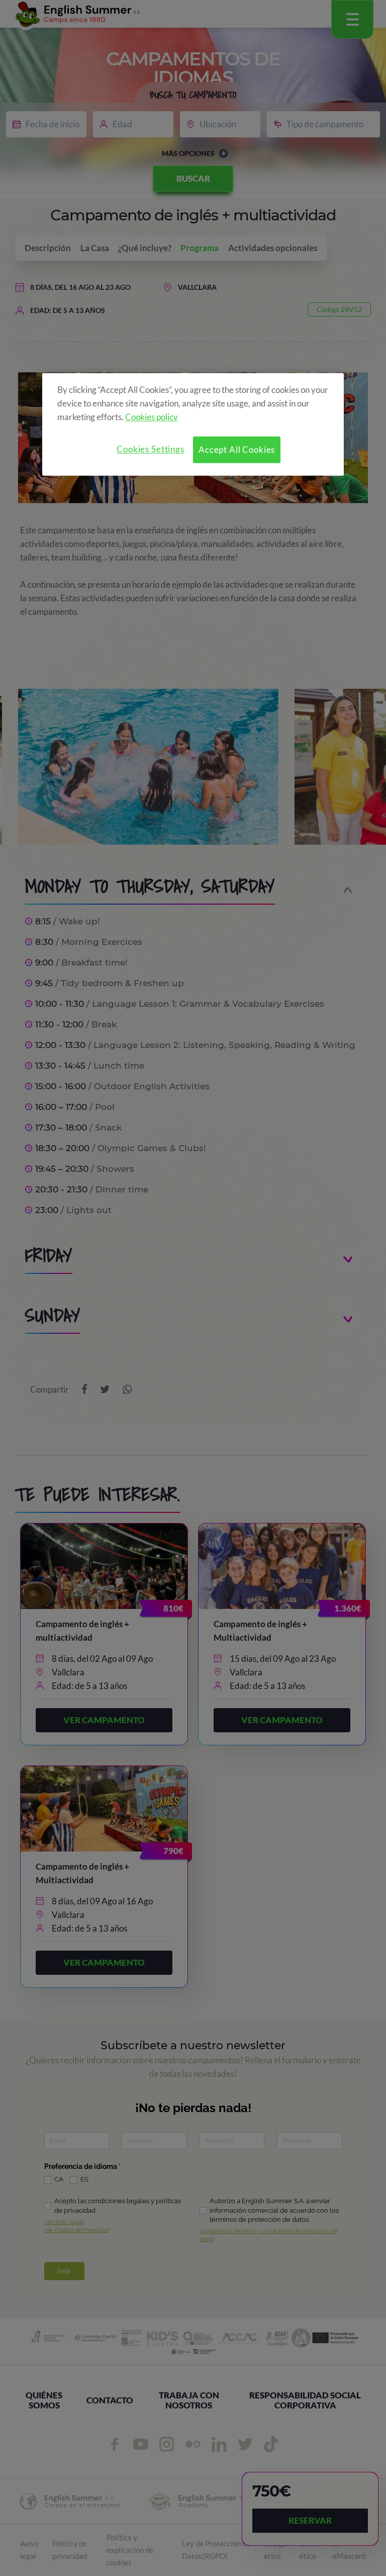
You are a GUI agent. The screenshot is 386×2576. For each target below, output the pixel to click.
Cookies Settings (151, 450)
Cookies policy (152, 417)
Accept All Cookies (237, 450)
